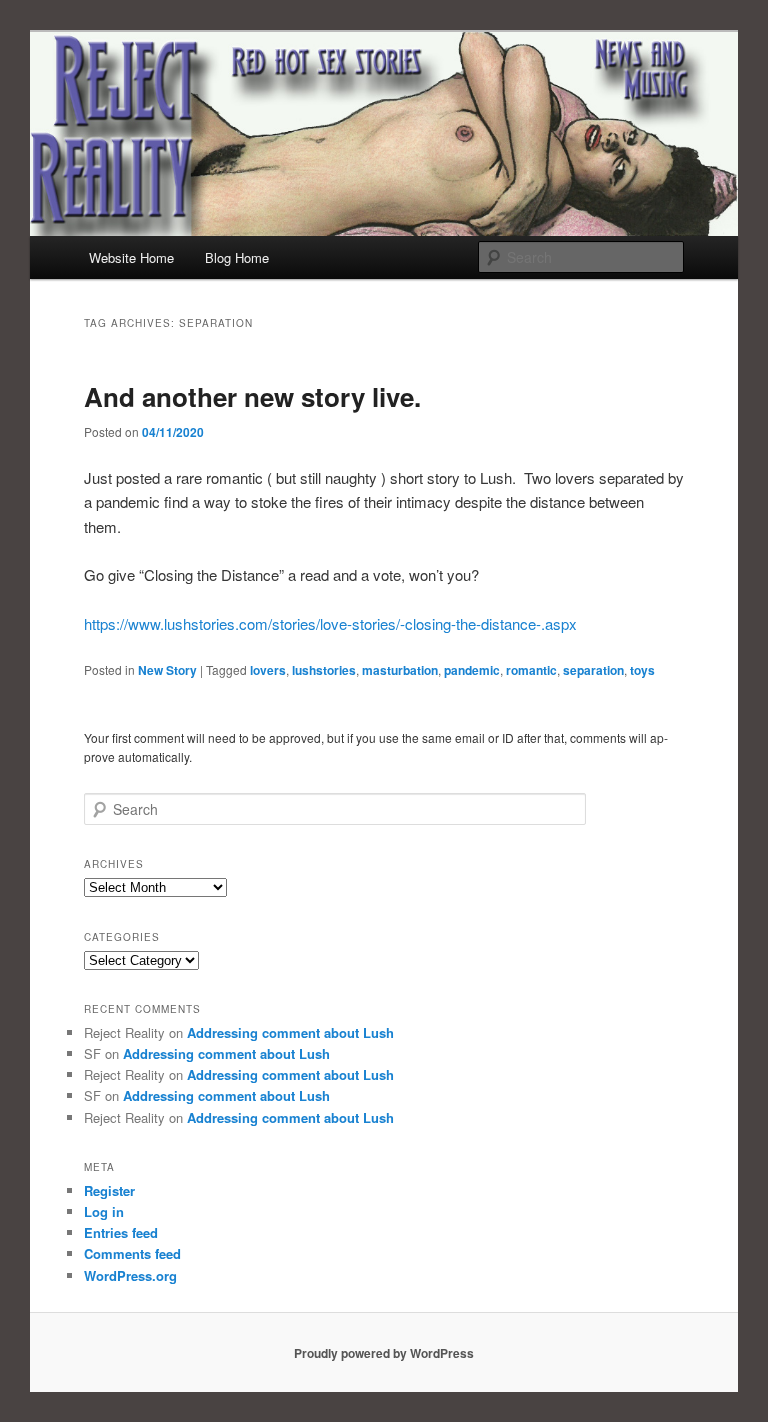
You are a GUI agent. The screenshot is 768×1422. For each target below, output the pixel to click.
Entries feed (121, 1232)
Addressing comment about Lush (290, 1032)
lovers (268, 670)
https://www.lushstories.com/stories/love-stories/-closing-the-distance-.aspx (330, 623)
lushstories (324, 670)
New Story (167, 670)
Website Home (131, 257)
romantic (531, 670)
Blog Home (237, 257)
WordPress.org (130, 1275)
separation (593, 670)
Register (109, 1190)
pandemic (472, 670)
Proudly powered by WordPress (384, 1353)
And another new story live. (252, 396)
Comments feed (132, 1253)
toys (642, 670)
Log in (104, 1211)
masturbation (400, 670)
